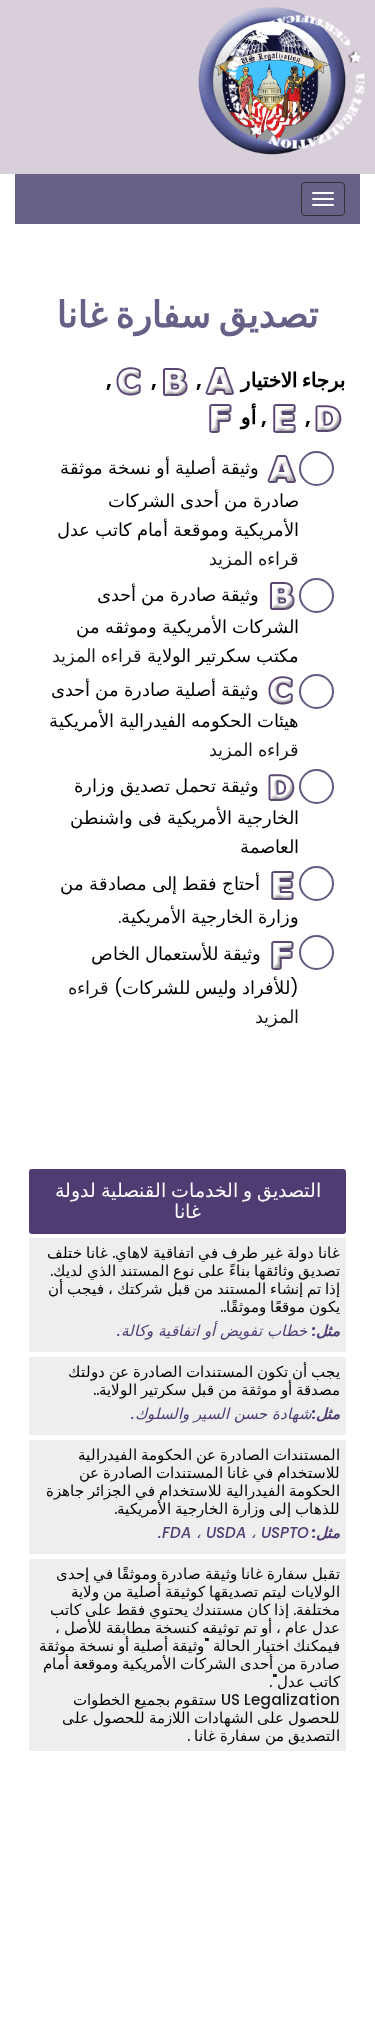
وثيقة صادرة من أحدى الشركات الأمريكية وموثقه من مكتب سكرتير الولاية (175, 625)
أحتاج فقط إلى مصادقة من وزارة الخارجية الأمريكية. (179, 900)
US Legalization (278, 1699)
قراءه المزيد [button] (254, 558)
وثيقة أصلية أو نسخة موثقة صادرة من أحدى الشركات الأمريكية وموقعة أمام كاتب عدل (178, 513)
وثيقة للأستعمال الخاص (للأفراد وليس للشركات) (183, 985)
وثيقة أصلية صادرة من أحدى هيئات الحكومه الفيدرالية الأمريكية (174, 719)
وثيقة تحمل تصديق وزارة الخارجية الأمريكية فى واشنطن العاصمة (184, 816)
